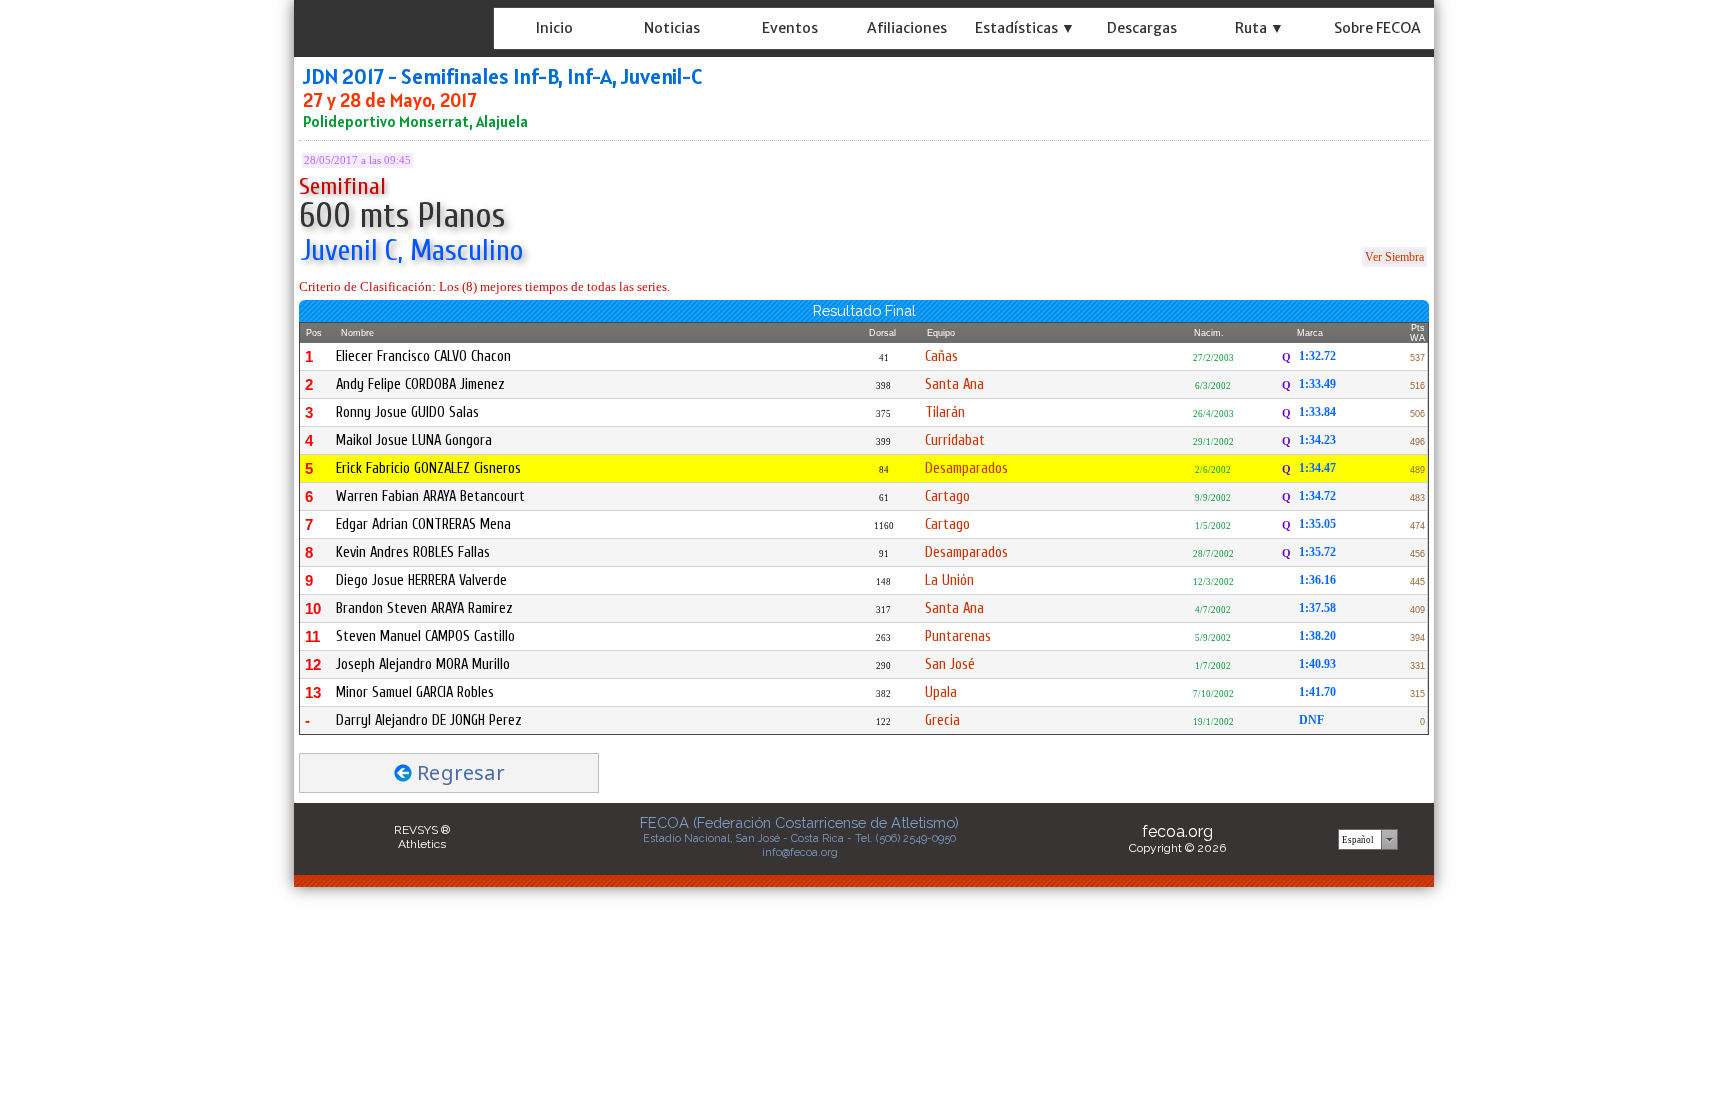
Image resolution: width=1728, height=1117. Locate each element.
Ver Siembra (1394, 257)
